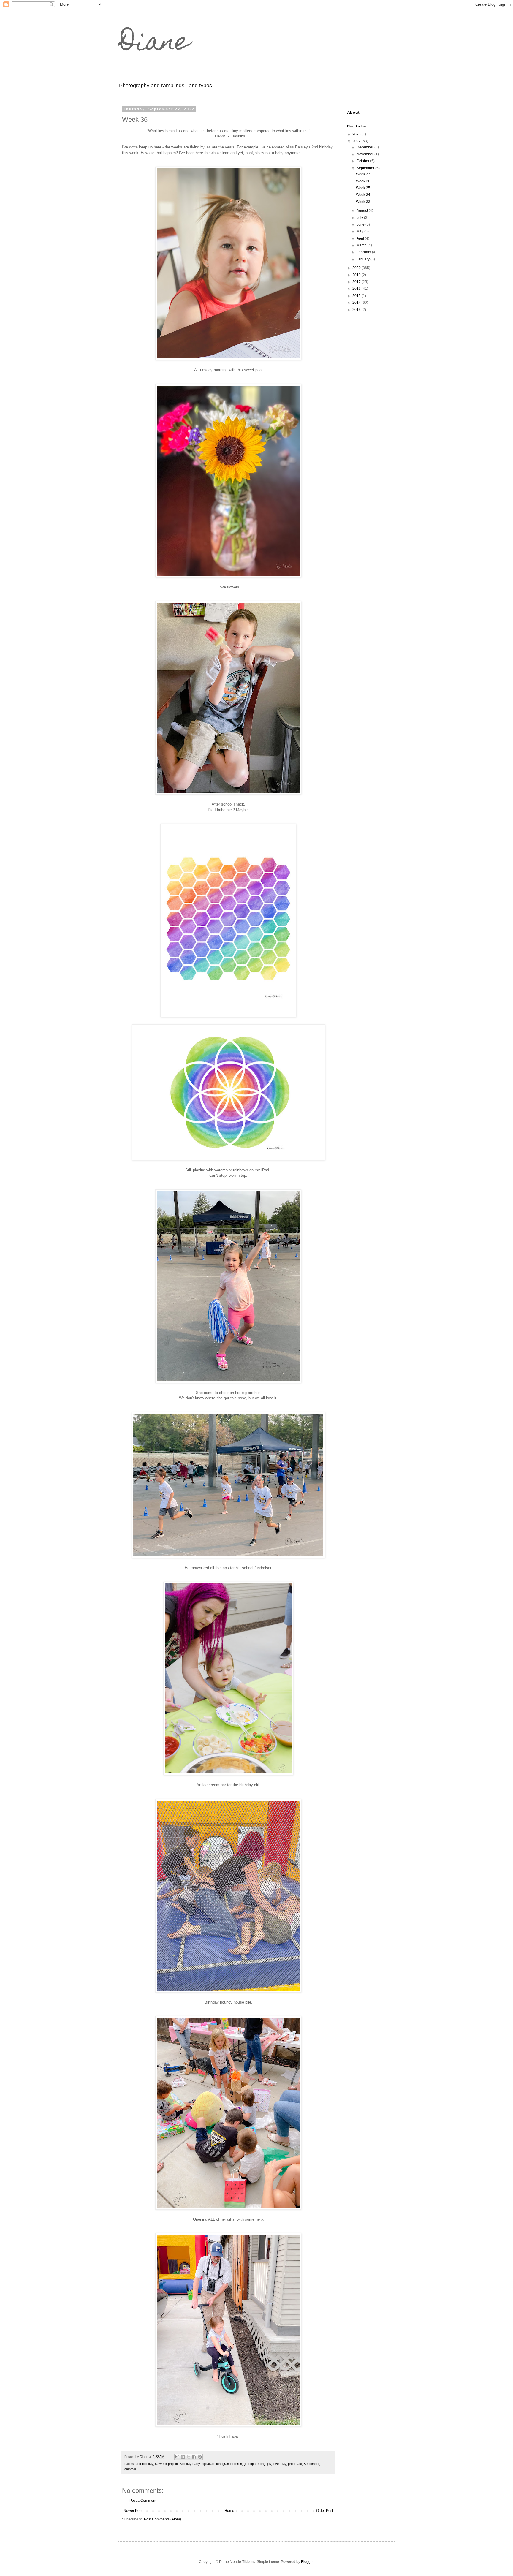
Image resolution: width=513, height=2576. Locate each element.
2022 (357, 141)
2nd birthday (144, 2464)
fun (218, 2464)
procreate (295, 2464)
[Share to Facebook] (194, 2457)
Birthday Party (190, 2464)
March (362, 245)
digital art (208, 2464)
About (353, 112)
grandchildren (232, 2464)
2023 (357, 134)
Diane (154, 44)
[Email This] (177, 2457)
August (363, 211)
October (363, 161)
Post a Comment (143, 2501)
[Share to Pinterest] (200, 2457)
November (365, 154)
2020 (357, 268)
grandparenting (255, 2464)
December (365, 147)
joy (269, 2464)
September (311, 2464)
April (361, 238)
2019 (357, 275)
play (283, 2464)
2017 (357, 282)
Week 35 (363, 188)
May (360, 231)
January (364, 259)
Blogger (307, 2562)
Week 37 (363, 174)
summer (130, 2469)
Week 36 (363, 181)
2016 (357, 289)
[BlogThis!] (183, 2457)
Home (229, 2511)
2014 (357, 303)
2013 (357, 310)
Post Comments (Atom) (163, 2519)
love (276, 2464)
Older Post (325, 2511)
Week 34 (363, 195)
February (364, 252)
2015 (357, 296)
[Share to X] (189, 2457)
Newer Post (133, 2511)
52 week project (166, 2464)
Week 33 (363, 202)
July (360, 218)
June (361, 224)
